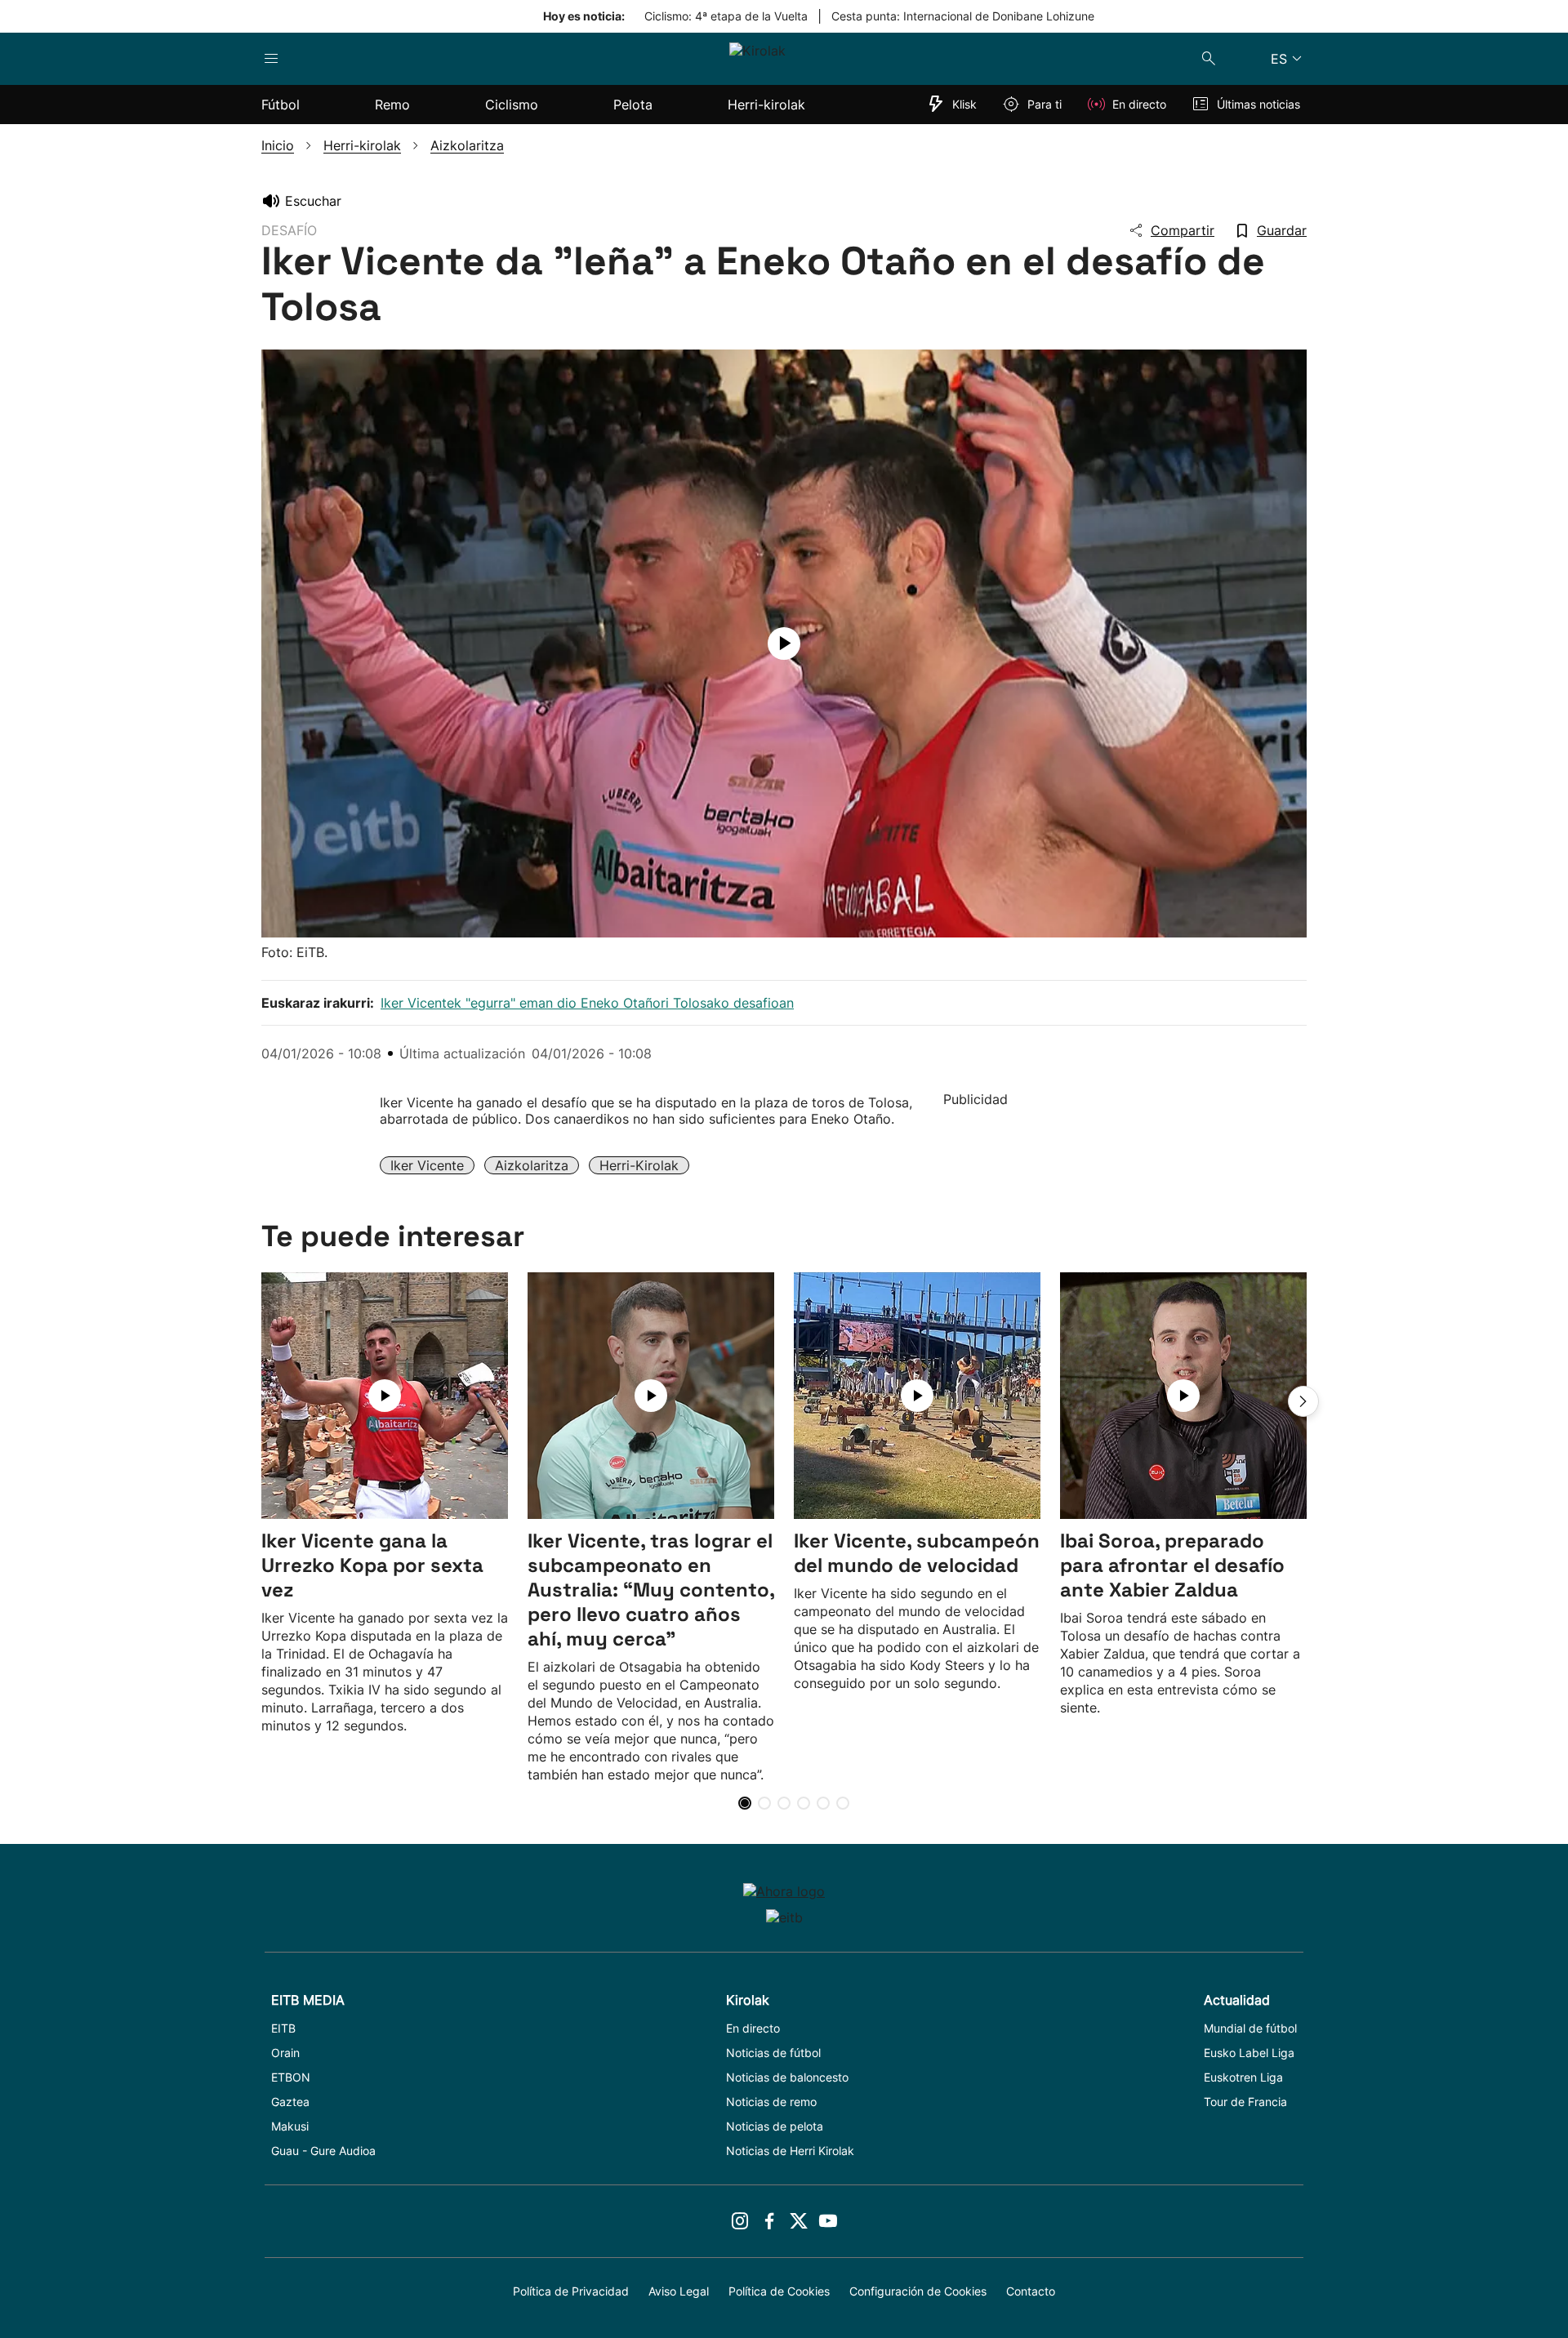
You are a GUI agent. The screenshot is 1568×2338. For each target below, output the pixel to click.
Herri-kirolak (639, 1165)
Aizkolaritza (532, 1165)
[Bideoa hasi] (784, 644)
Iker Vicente (427, 1165)
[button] (1303, 1401)
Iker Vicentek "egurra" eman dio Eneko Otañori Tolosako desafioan (587, 1003)
